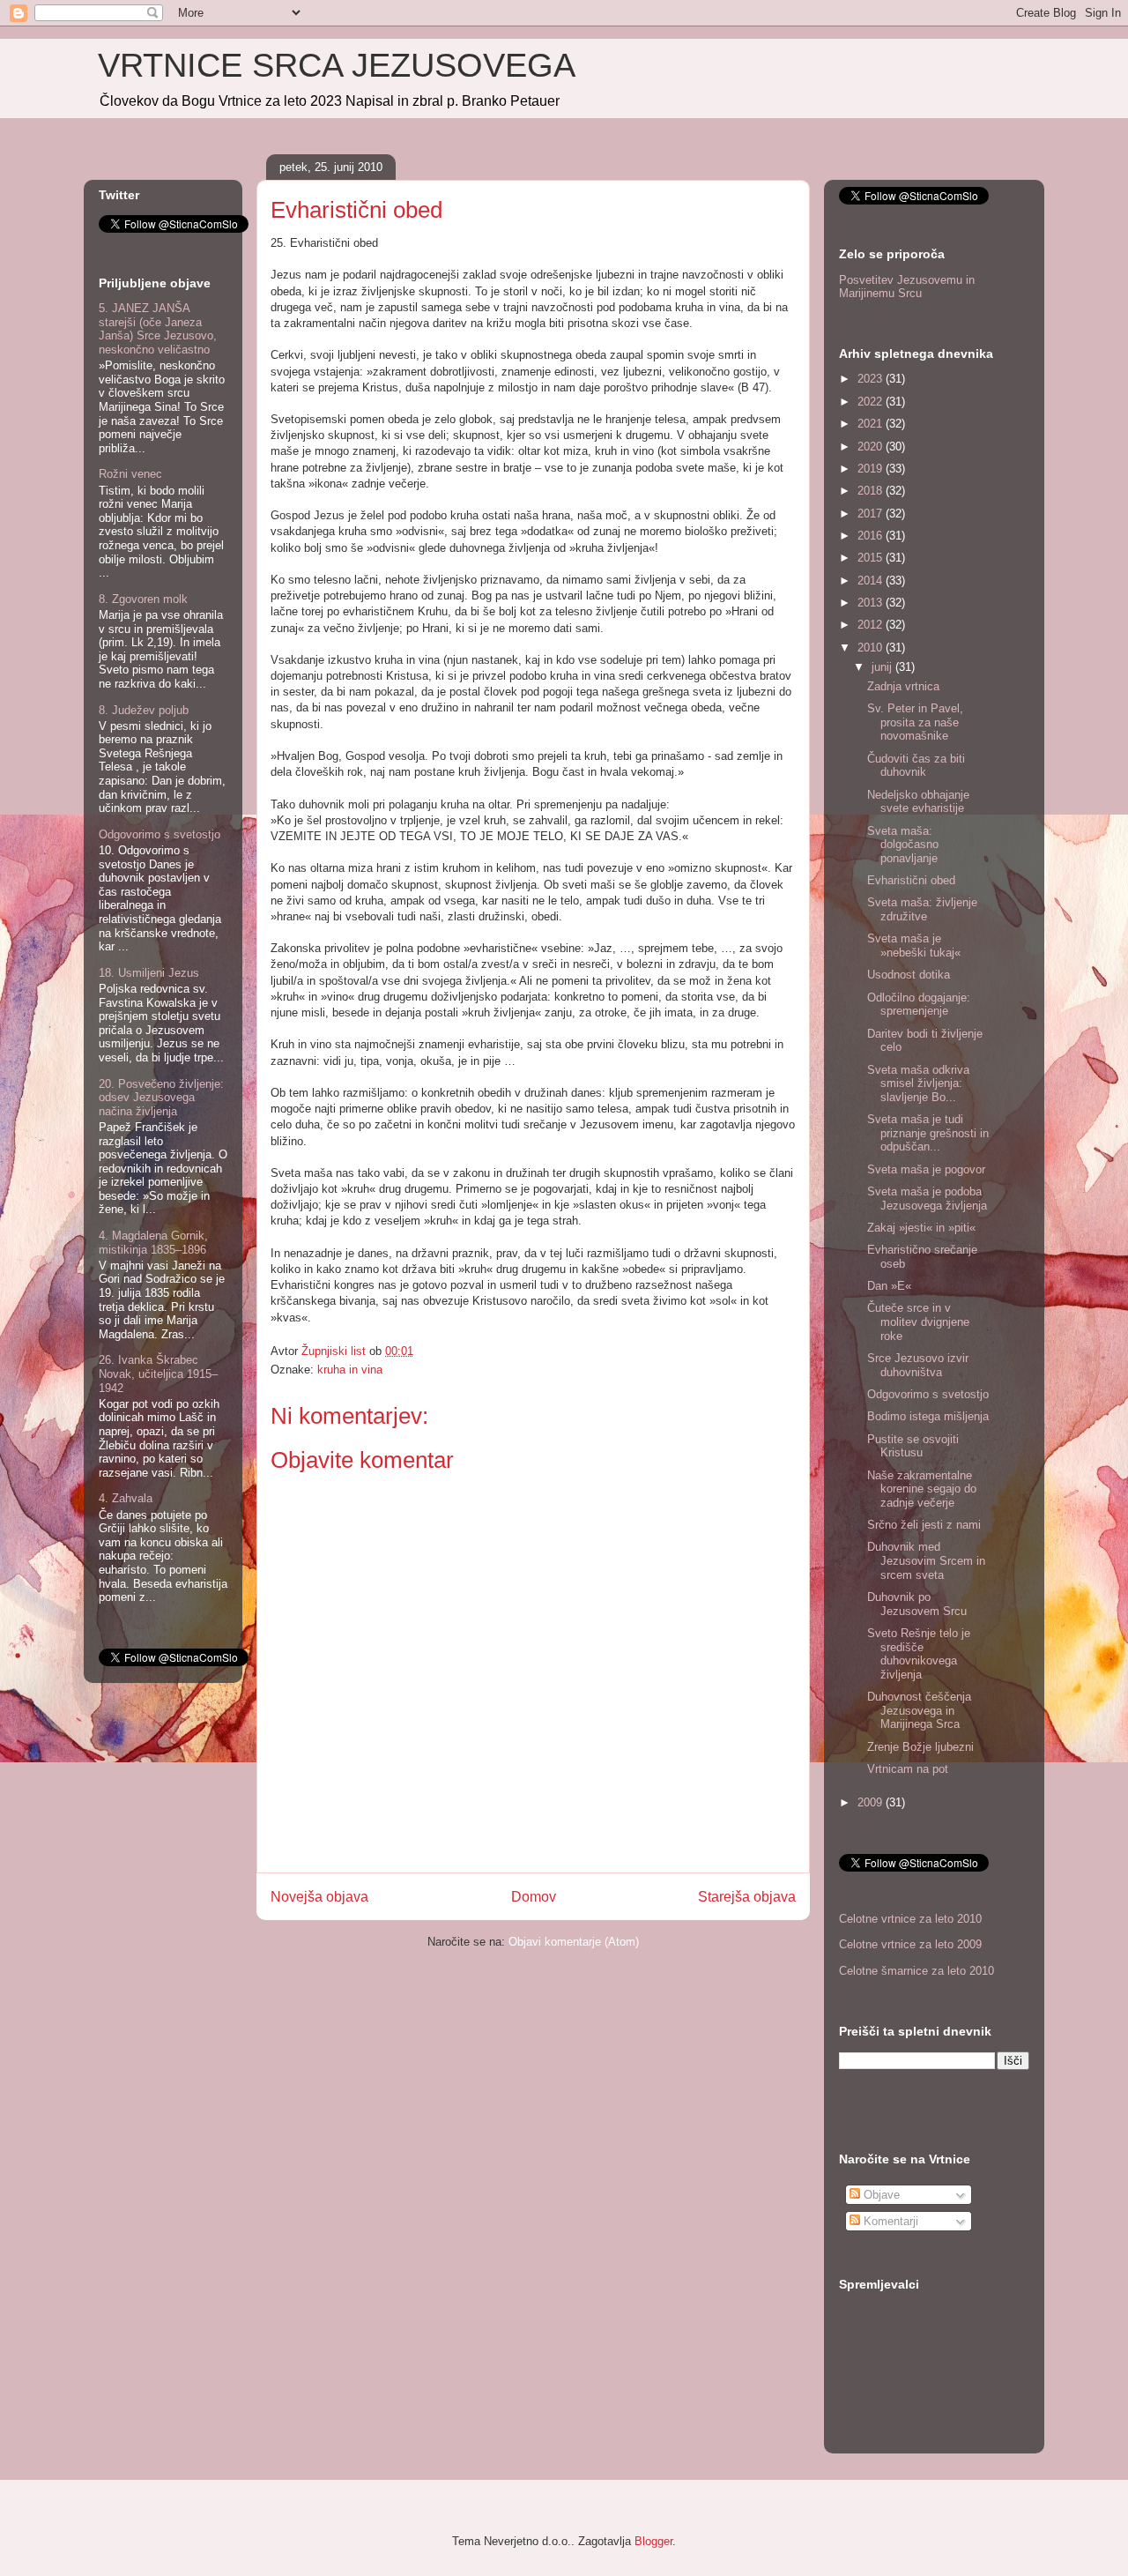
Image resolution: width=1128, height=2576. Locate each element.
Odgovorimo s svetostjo (160, 834)
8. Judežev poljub (144, 710)
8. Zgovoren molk (143, 599)
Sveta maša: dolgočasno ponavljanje (903, 845)
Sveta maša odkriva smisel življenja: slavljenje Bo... (918, 1083)
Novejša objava (319, 1897)
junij (883, 667)
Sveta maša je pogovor (926, 1169)
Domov (534, 1897)
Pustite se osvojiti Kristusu (913, 1446)
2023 (872, 379)
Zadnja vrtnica (903, 686)
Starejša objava (747, 1897)
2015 (872, 558)
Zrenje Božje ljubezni (920, 1747)
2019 (872, 469)
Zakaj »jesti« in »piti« (921, 1228)
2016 (872, 536)
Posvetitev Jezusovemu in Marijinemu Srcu (907, 287)
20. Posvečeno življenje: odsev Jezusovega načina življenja (161, 1098)
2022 (872, 402)
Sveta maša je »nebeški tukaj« (914, 946)
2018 (872, 491)
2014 (872, 581)
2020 (872, 447)
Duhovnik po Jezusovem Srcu (917, 1604)
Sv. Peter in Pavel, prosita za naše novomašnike (915, 722)
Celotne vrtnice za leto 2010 (910, 1919)
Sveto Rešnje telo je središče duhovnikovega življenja (919, 1654)
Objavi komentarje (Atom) (574, 1942)
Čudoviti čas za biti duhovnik (916, 766)
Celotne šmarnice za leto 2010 (916, 1971)
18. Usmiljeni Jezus (149, 973)
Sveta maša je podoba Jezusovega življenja (927, 1199)
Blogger (653, 2541)
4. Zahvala (126, 1498)
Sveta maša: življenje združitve (922, 909)
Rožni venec (130, 474)
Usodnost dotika (909, 975)
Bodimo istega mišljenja (928, 1416)
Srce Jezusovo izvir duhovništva (918, 1365)
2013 (872, 603)
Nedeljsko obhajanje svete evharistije (918, 802)
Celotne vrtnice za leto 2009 (910, 1944)
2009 (872, 1802)
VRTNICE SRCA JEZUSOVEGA (337, 65)
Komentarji (889, 2221)
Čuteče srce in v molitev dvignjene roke (918, 1322)
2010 (872, 648)
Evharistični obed (911, 880)
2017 (872, 514)
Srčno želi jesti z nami (924, 1525)
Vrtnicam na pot (908, 1769)
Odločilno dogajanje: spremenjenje (919, 1005)
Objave (880, 2195)
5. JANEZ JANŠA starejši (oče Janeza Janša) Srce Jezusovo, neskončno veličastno (158, 329)
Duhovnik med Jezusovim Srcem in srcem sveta (926, 1560)
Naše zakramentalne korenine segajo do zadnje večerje (922, 1489)
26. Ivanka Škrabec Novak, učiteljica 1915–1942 (158, 1374)
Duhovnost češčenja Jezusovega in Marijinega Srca (919, 1710)
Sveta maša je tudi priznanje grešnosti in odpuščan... (928, 1133)
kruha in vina (350, 1370)
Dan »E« (889, 1286)
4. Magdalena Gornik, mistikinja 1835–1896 (153, 1243)
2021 (872, 424)
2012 (872, 625)
